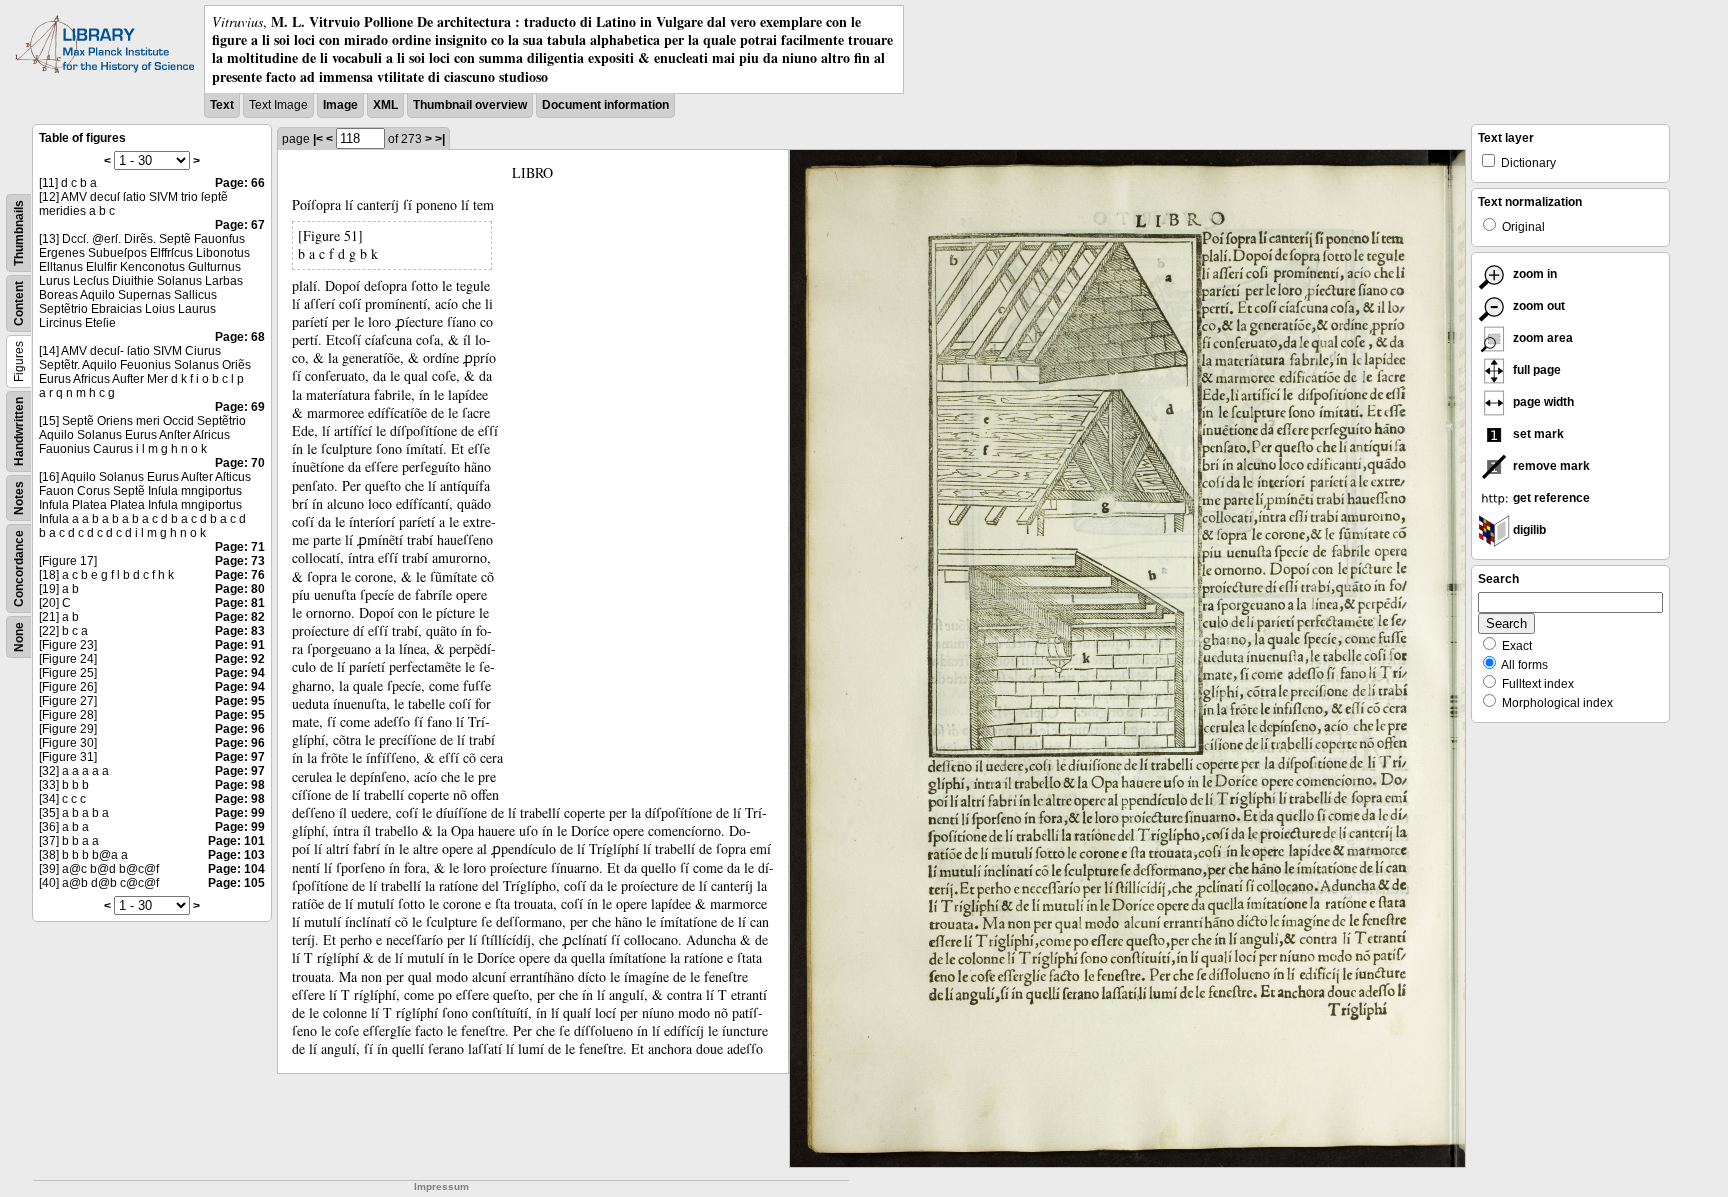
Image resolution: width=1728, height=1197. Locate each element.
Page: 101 (236, 841)
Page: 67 (240, 225)
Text (222, 105)
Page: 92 (240, 659)
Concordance (19, 568)
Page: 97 (240, 757)
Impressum (441, 1186)
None (19, 637)
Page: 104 (236, 869)
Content (19, 303)
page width (1542, 402)
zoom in (1533, 274)
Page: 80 (240, 589)
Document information (605, 105)
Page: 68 (240, 337)
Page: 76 (240, 575)
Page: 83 (240, 631)
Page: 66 (240, 183)
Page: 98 (240, 785)
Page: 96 (240, 729)
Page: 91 (240, 645)
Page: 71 (240, 547)
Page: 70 (240, 463)
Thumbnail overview (470, 105)
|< (318, 139)
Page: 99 (240, 813)
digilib (1528, 530)
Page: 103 (236, 855)
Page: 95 (240, 701)
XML (385, 105)
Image (340, 105)
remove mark (1550, 466)
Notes (19, 498)
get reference (1550, 498)
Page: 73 (240, 561)
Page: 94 (240, 673)
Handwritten (19, 431)
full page (1535, 370)
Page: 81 (240, 603)
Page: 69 (240, 407)
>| (440, 139)
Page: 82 (240, 617)
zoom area (1541, 338)
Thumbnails (19, 233)
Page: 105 (236, 883)
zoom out (1537, 306)
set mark (1537, 434)
